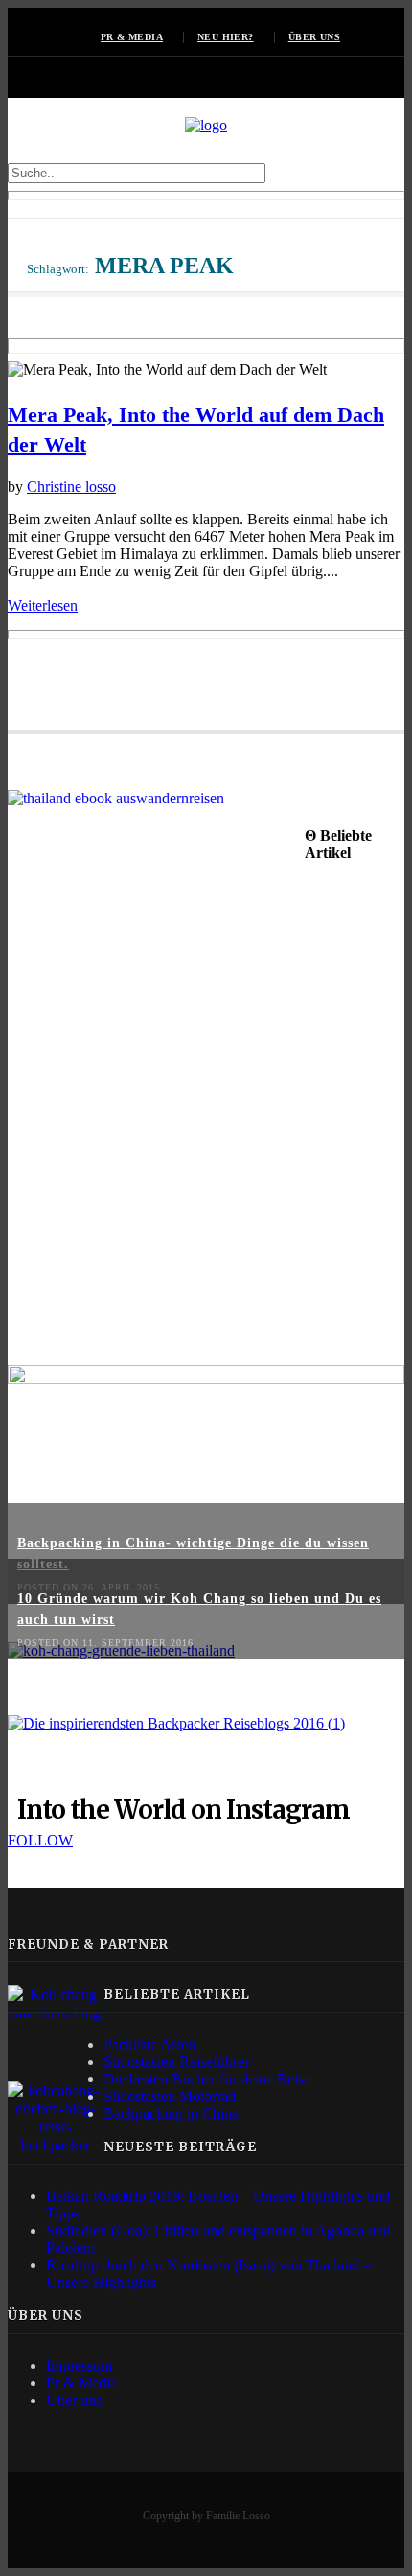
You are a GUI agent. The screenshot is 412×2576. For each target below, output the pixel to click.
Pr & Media (81, 2383)
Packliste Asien (149, 2044)
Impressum (79, 2366)
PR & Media (132, 37)
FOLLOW (40, 1840)
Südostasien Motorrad (170, 2096)
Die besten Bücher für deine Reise (207, 2079)
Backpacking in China (171, 2113)
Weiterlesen (43, 605)
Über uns (314, 37)
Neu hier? (226, 37)
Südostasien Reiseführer (176, 2062)
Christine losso (71, 487)
